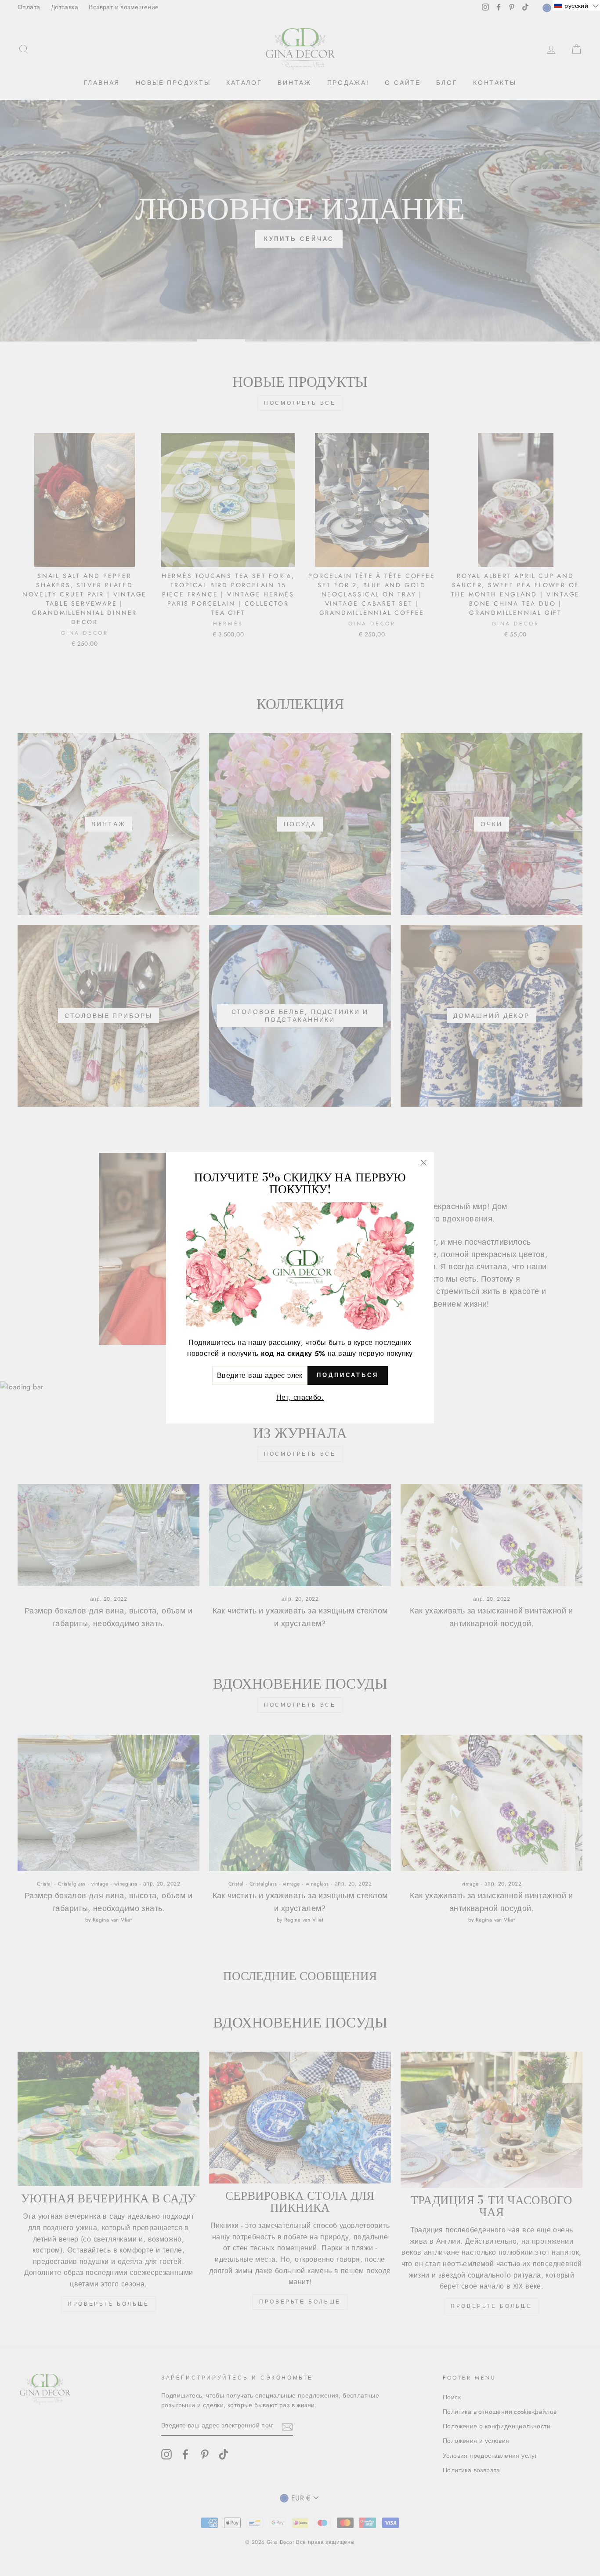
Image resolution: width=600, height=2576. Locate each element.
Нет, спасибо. (300, 1398)
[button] (576, 5)
